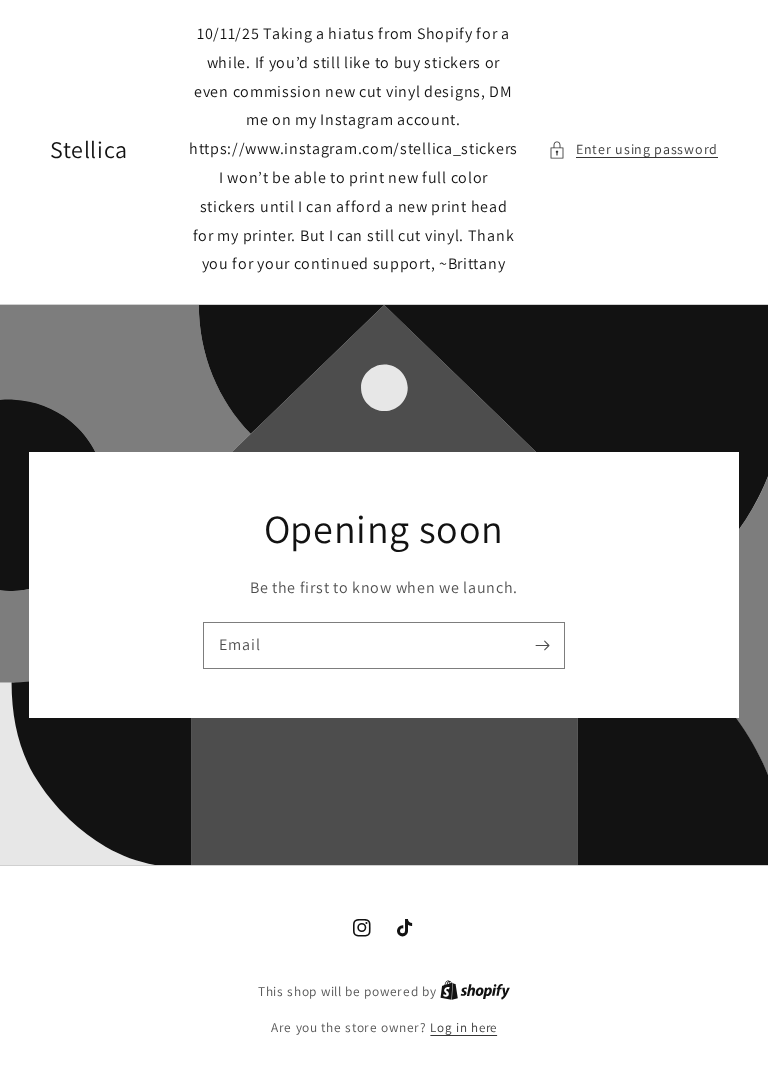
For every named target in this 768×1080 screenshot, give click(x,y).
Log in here (463, 1027)
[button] (633, 149)
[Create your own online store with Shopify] (475, 991)
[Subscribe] (542, 645)
